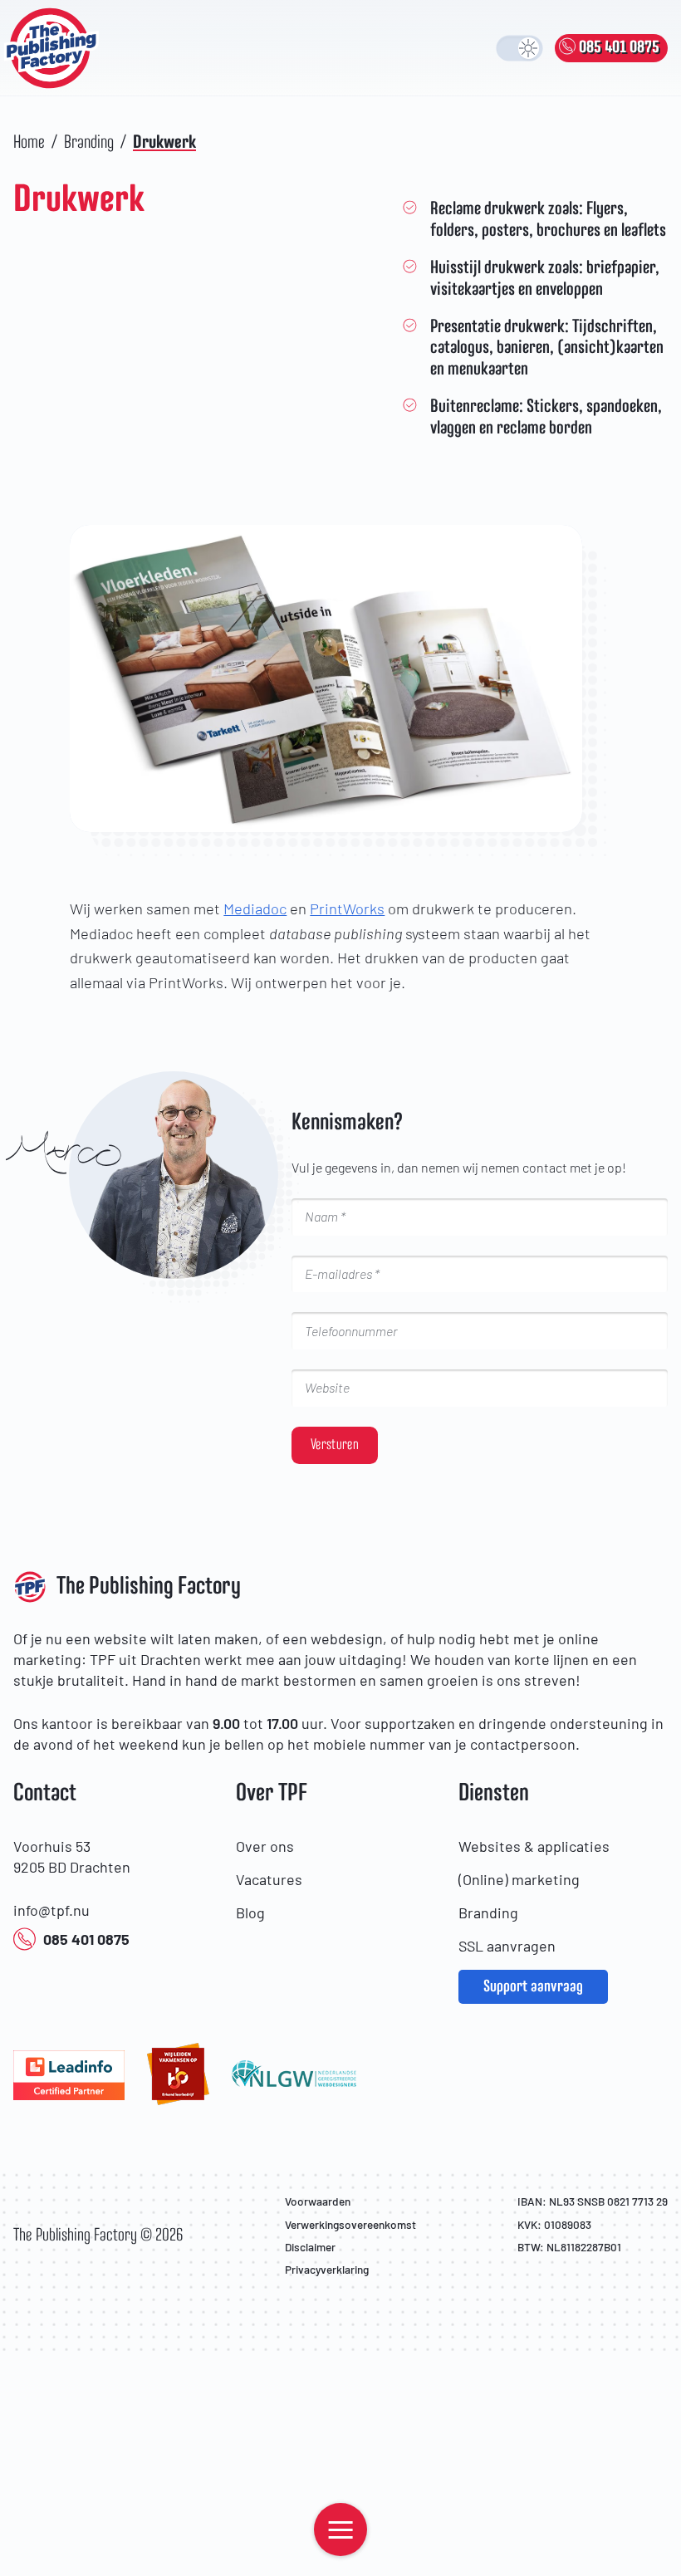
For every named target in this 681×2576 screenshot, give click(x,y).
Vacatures (269, 1879)
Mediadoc (255, 908)
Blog (250, 1912)
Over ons (265, 1846)
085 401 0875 (86, 1939)
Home (29, 143)
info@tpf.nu (51, 1910)
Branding (89, 143)
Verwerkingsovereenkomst (350, 2224)
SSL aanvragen (507, 1946)
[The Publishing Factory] (56, 48)
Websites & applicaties (534, 1846)
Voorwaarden (318, 2201)
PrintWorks (347, 908)
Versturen (335, 1445)
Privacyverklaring (327, 2269)
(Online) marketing (519, 1879)
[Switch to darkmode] (519, 48)
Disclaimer (310, 2247)
